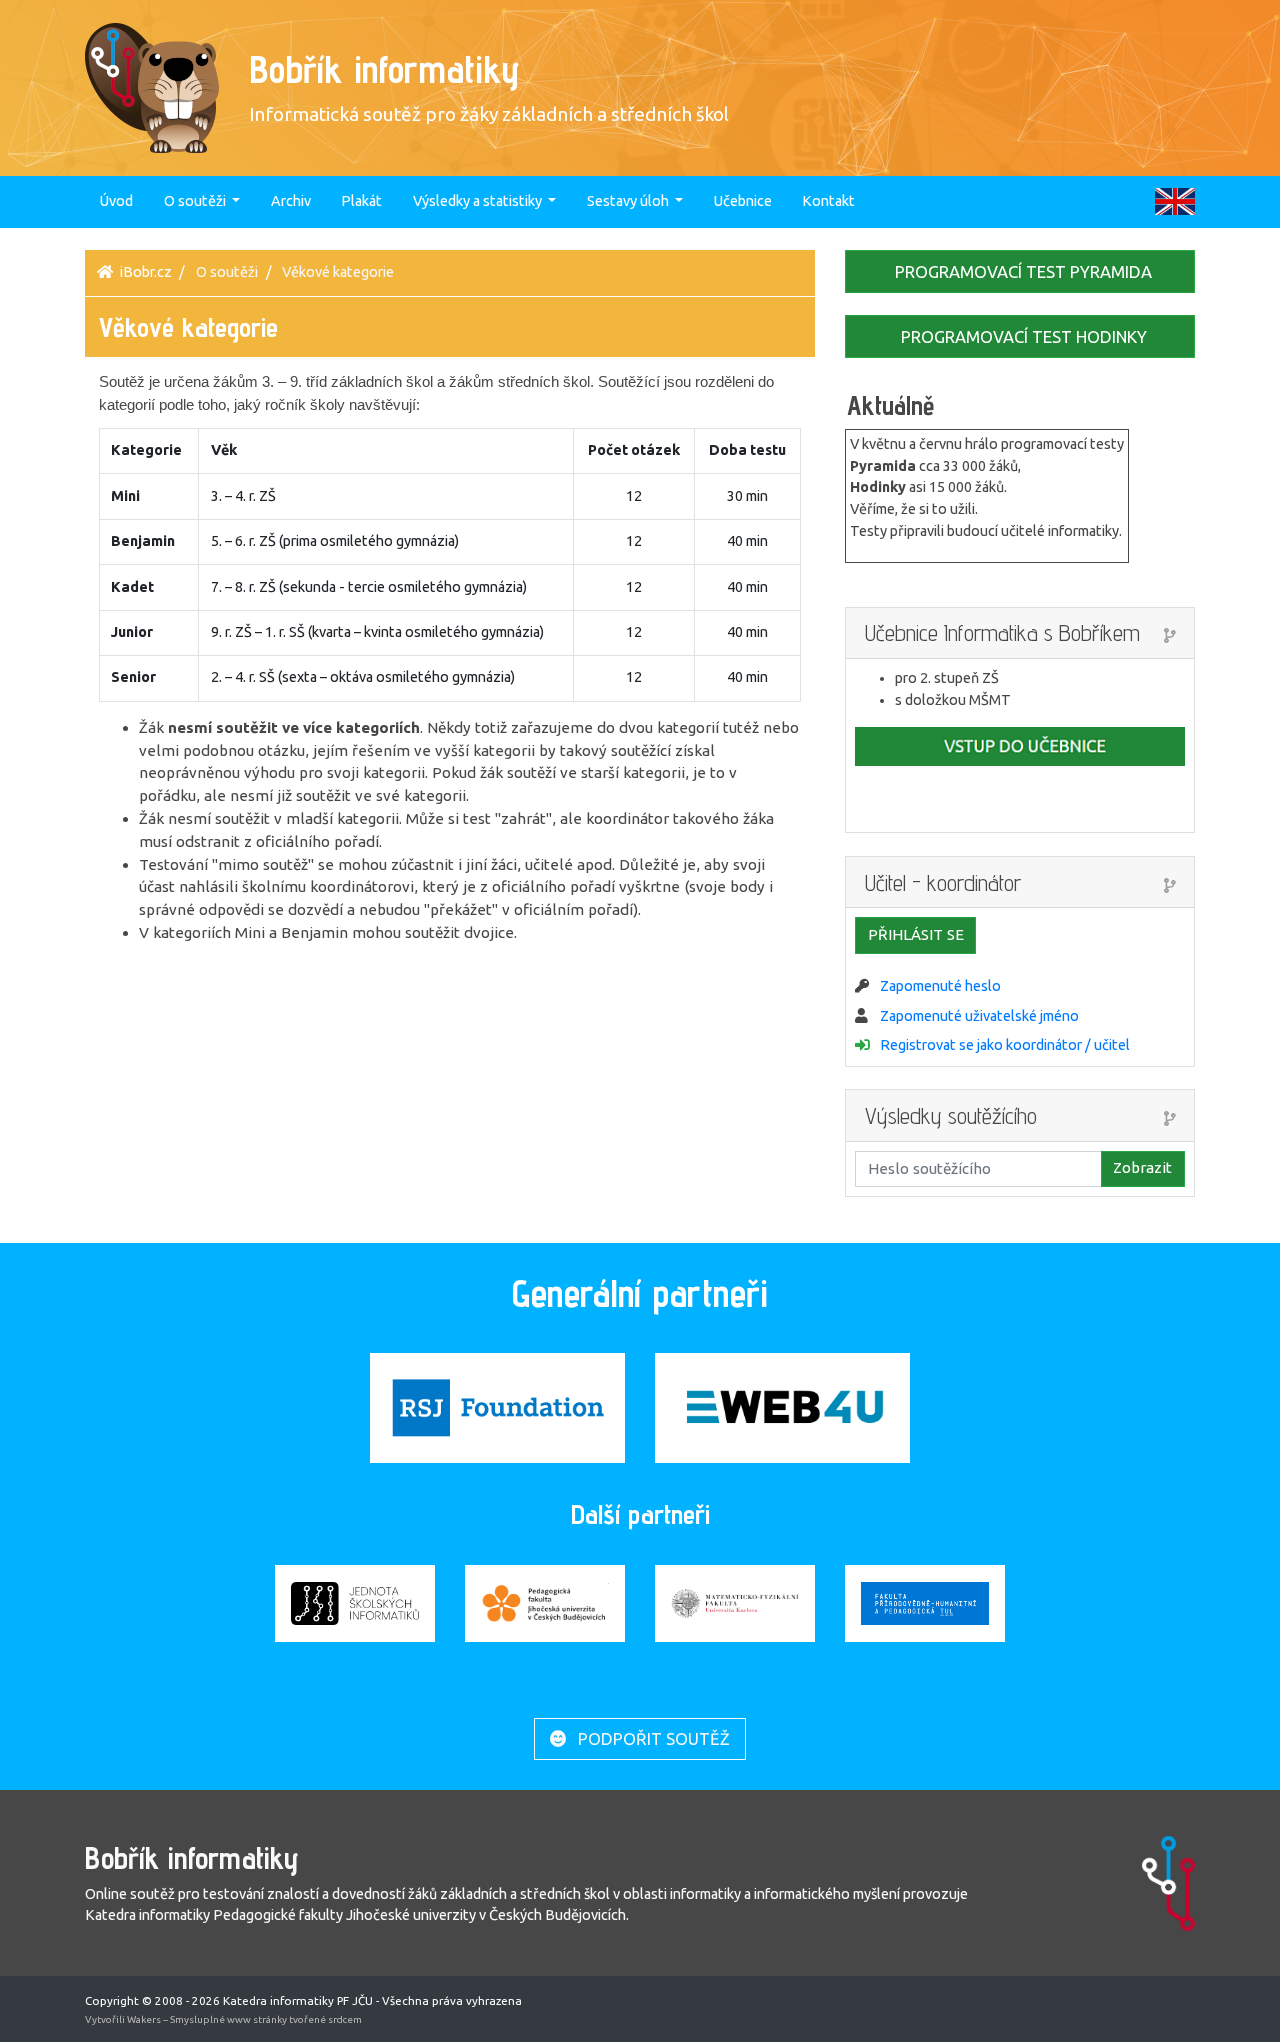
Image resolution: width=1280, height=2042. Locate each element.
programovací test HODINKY (1022, 336)
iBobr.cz (146, 272)
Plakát (361, 201)
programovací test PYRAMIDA (1021, 271)
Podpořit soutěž (652, 1738)
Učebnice (743, 201)
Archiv (291, 201)
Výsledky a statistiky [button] (479, 201)
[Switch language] (1175, 201)
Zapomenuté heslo (940, 986)
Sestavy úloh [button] (629, 201)
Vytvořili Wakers (124, 2019)
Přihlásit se (916, 934)
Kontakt (828, 201)
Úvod (116, 201)
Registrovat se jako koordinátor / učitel (1005, 1045)
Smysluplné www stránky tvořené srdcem (266, 2019)
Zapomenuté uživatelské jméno (979, 1016)
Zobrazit (1142, 1167)
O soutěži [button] (196, 201)
